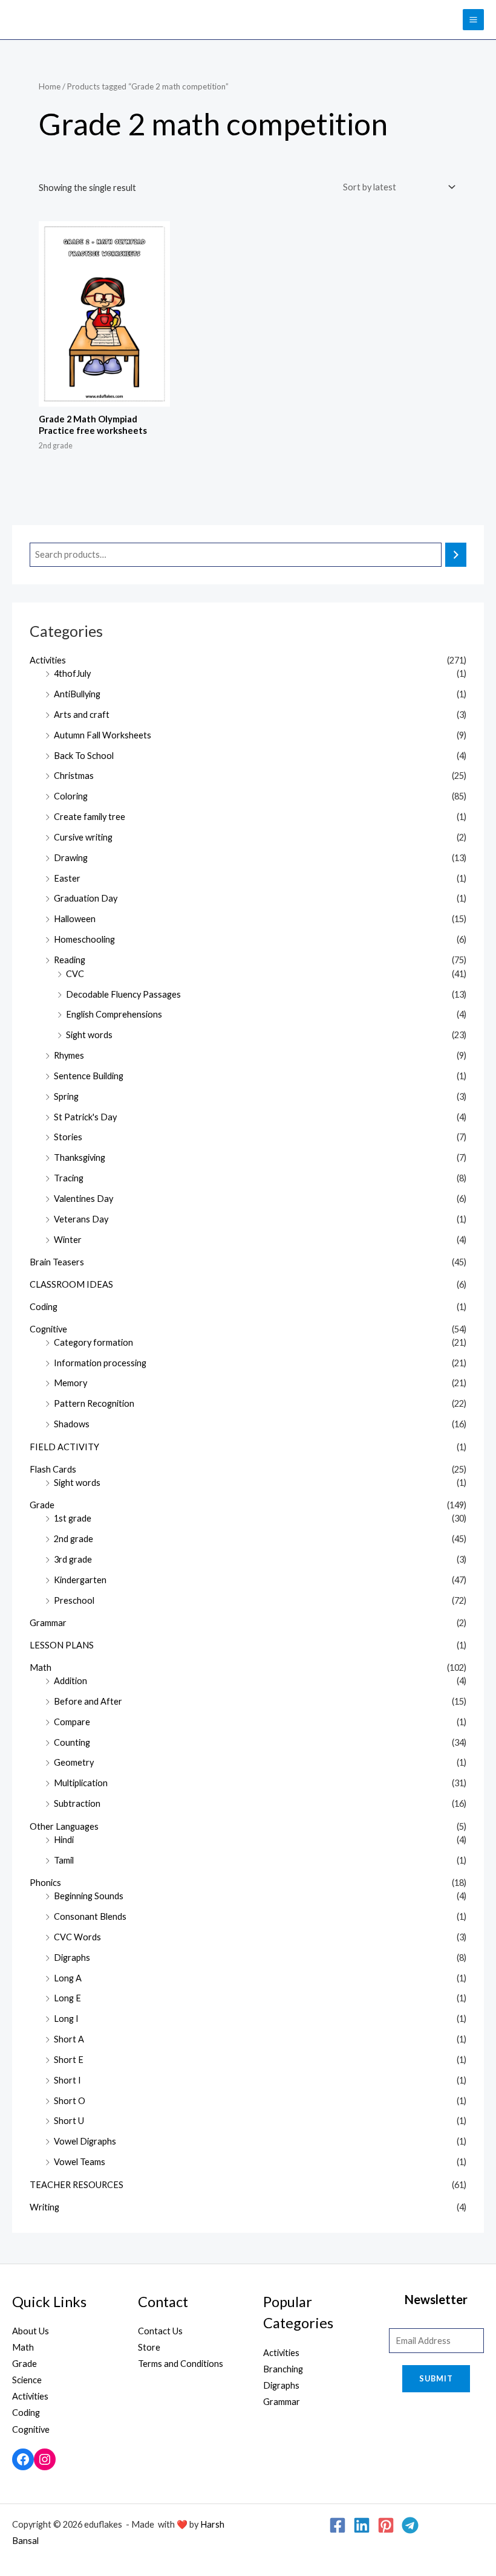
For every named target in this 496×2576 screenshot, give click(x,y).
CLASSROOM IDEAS (71, 1284)
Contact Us (160, 2331)
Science (27, 2380)
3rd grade (73, 1559)
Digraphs (72, 1958)
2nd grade (73, 1539)
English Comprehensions (114, 1014)
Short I (67, 2080)
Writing (44, 2207)
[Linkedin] (362, 2525)
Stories (68, 1137)
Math (41, 1667)
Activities (48, 660)
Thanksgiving (80, 1157)
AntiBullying (77, 694)
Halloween (75, 919)
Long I (66, 2019)
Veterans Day (81, 1219)
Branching (283, 2369)
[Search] (456, 555)
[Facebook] (23, 2459)
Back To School (84, 756)
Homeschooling (84, 939)
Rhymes (69, 1055)
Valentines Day (83, 1199)
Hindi (64, 1840)
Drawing (71, 858)
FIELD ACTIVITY (64, 1447)
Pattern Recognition (94, 1403)
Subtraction (77, 1803)
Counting (72, 1742)
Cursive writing (83, 837)
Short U (69, 2121)
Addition (70, 1681)
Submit (436, 2378)
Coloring (71, 796)
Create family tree (90, 817)
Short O (70, 2101)
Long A (68, 1978)
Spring (66, 1096)
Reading (70, 960)
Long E (67, 1998)
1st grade (73, 1518)
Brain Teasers (57, 1262)
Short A (69, 2039)
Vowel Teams (80, 2162)
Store (149, 2347)
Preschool (74, 1600)
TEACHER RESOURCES (77, 2185)
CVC (75, 974)
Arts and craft (82, 715)
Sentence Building (89, 1076)
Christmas (74, 776)
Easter (67, 878)
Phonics (45, 1883)
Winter (68, 1240)
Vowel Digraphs (85, 2141)
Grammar (48, 1623)
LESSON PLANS (62, 1645)
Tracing (69, 1178)
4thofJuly (72, 673)
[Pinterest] (386, 2525)
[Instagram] (45, 2459)
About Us (31, 2331)
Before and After (88, 1701)
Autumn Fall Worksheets (103, 735)
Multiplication (81, 1783)
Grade (42, 1505)
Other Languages (64, 1826)
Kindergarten (80, 1580)
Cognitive (48, 1329)
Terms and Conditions (181, 2364)
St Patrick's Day (85, 1117)
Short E (69, 2060)
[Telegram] (410, 2525)
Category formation (93, 1342)
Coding (44, 1307)
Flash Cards (53, 1469)
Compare (72, 1722)
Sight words (89, 1035)
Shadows (72, 1424)
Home (50, 86)
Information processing (100, 1363)
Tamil (64, 1860)
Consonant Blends (90, 1916)
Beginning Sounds (89, 1896)
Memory (70, 1383)
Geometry (74, 1762)
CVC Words (77, 1937)
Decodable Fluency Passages (123, 994)
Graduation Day (86, 898)
